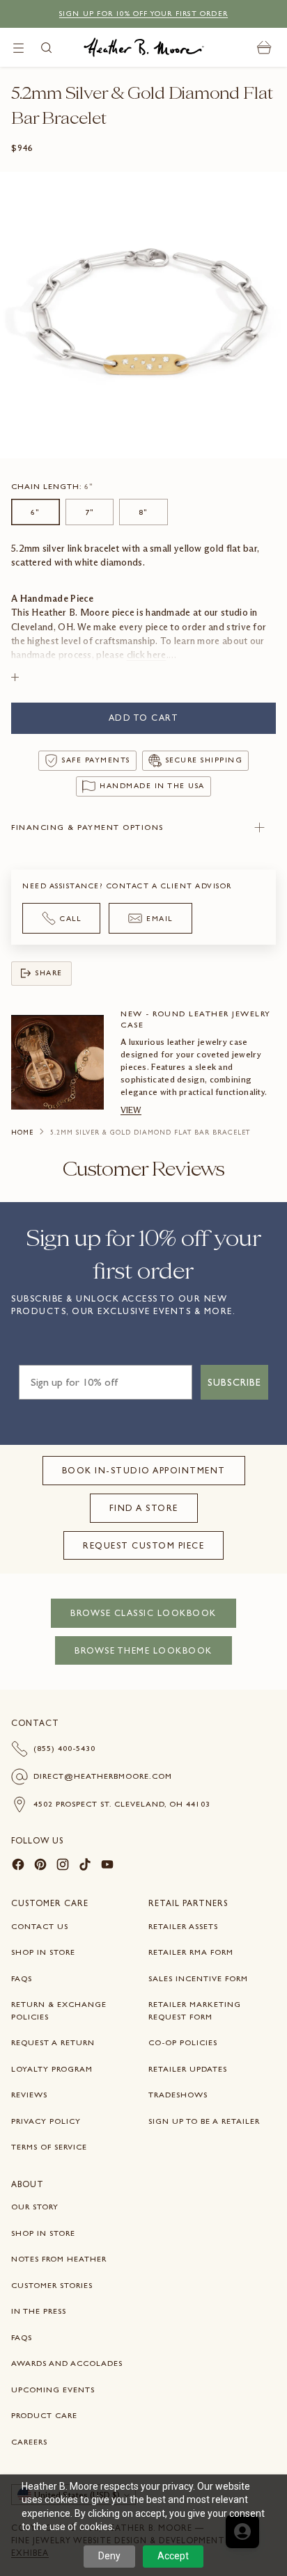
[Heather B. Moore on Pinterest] (40, 1866)
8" (143, 512)
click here (147, 655)
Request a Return (53, 2042)
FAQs (22, 1978)
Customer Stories (52, 2285)
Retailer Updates (188, 2069)
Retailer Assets (183, 1926)
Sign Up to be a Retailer (204, 2121)
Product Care (44, 2415)
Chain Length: (52, 486)
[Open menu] (18, 48)
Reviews (29, 2095)
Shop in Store (43, 1952)
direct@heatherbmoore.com (103, 1776)
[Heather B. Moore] (144, 47)
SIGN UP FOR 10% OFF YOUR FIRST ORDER (143, 14)
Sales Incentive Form (198, 1978)
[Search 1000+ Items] (46, 48)
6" (35, 512)
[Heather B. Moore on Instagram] (63, 1866)
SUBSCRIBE (234, 1382)
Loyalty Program (52, 2069)
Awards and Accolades (67, 2363)
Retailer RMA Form (191, 1952)
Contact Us (40, 1926)
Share (49, 973)
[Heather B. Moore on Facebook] (18, 1866)
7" (90, 512)
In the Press (39, 2311)
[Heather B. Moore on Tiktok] (85, 1866)
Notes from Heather (59, 2259)
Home (22, 1133)
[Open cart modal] (264, 48)
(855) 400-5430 (64, 1748)
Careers (29, 2442)
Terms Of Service (49, 2147)
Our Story (35, 2207)
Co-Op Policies (183, 2042)
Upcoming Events (53, 2390)
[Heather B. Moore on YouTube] (107, 1866)
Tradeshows (178, 2095)
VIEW (131, 1110)
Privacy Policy (46, 2121)
